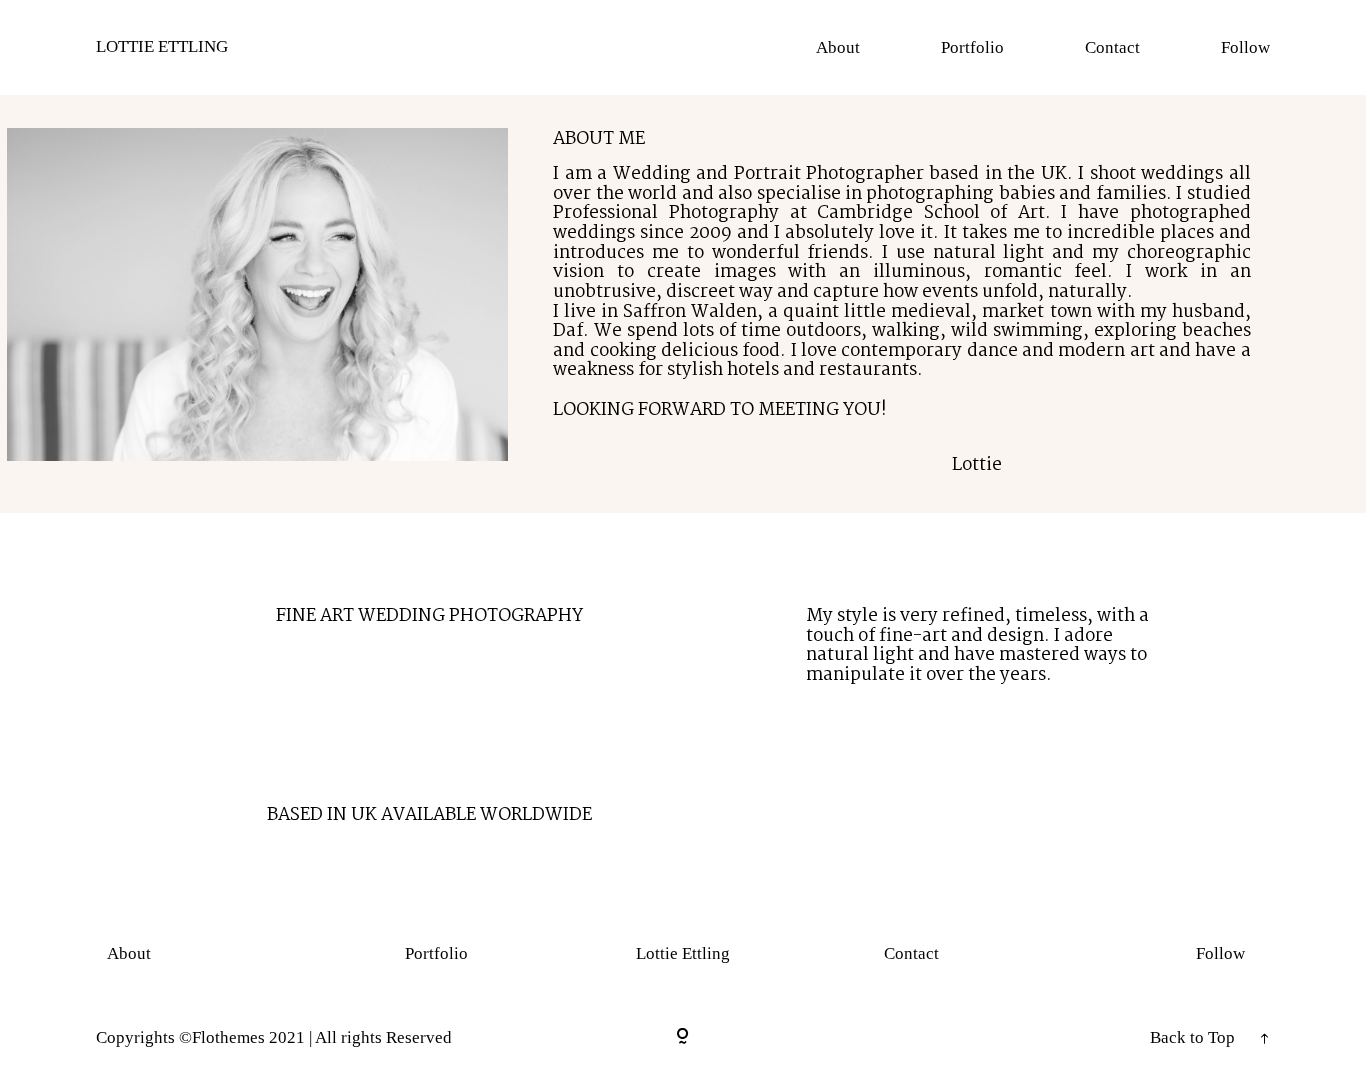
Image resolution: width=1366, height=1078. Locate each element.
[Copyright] (683, 1037)
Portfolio (972, 47)
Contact (1112, 47)
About (838, 47)
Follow (1245, 47)
